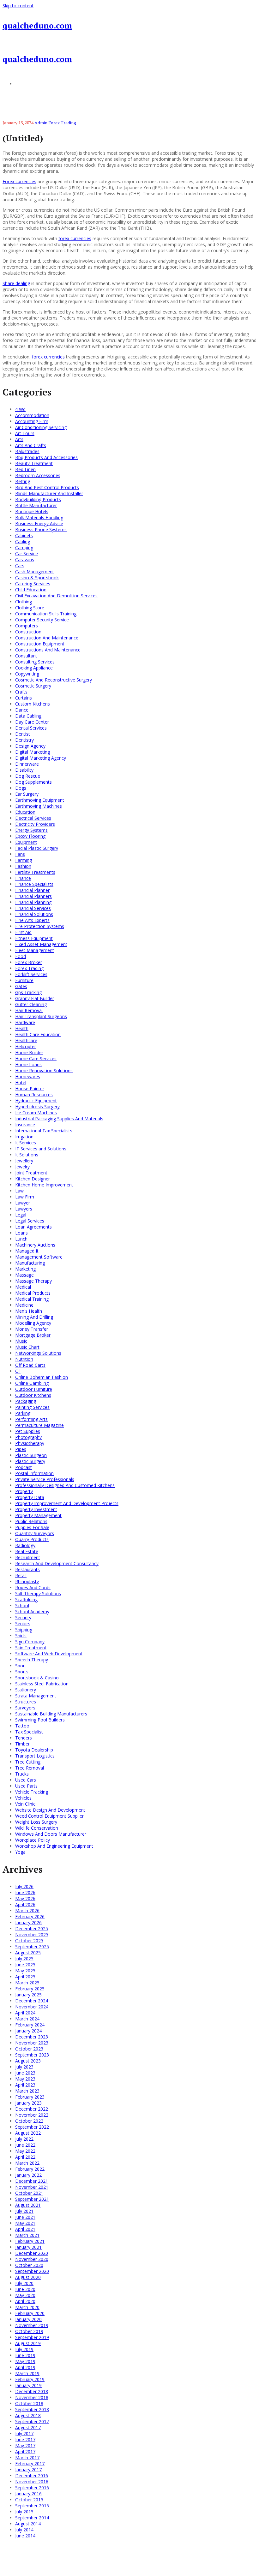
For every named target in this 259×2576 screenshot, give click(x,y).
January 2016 (28, 2494)
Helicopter (26, 1046)
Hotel (21, 1083)
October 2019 (29, 2331)
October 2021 (29, 2193)
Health (22, 1028)
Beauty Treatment (34, 463)
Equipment (26, 842)
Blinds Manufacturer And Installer (49, 493)
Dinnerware (27, 764)
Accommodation (32, 415)
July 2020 (24, 2283)
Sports (22, 1672)
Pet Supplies (28, 1431)
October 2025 (29, 1941)
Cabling (23, 541)
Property (24, 1491)
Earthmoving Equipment (40, 800)
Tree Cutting (28, 1762)
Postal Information (34, 1473)
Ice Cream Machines (36, 1113)
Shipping (24, 1630)
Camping (24, 548)
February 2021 (30, 2241)
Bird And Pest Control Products (47, 487)
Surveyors (25, 1708)
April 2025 (25, 1977)
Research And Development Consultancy (57, 1563)
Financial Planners (33, 896)
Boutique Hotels (32, 511)
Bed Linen (25, 469)
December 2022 (32, 2109)
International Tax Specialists (44, 1131)
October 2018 (29, 2403)
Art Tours (25, 433)
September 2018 (32, 2409)
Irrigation (24, 1137)
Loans (21, 1233)
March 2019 (27, 2373)
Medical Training (32, 1299)
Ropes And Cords (33, 1587)
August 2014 (28, 2524)
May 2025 (25, 1971)
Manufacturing (30, 1263)
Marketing (25, 1269)
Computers (27, 626)
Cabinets (24, 535)
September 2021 (32, 2199)
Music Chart (27, 1347)
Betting (23, 481)
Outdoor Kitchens (33, 1395)
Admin (41, 123)
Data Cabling (28, 716)
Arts (19, 439)
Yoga (20, 1852)
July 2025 (24, 1959)
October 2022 (29, 2121)
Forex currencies (19, 181)
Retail (21, 1575)
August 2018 (28, 2415)
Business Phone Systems (41, 529)
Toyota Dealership (34, 1750)
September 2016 (32, 2488)
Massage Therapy (33, 1281)
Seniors (23, 1624)
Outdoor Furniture (34, 1389)
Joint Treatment (31, 1173)
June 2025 (25, 1965)
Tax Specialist (29, 1732)
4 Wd (20, 409)
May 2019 (25, 2361)
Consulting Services (35, 662)
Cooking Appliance (34, 668)
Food (21, 956)
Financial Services (33, 908)
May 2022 (25, 2151)
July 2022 (24, 2139)
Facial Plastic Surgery (37, 848)
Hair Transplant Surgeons (41, 1016)
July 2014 (24, 2530)
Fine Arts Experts (32, 920)
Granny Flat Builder (35, 998)
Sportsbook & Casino (37, 1678)
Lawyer (23, 1203)
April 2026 (25, 1904)
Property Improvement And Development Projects (67, 1503)
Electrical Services (33, 818)
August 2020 (28, 2277)
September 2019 (32, 2337)
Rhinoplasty (27, 1581)
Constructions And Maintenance (48, 650)
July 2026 (24, 1886)
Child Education (31, 590)
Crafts (21, 692)
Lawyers (24, 1209)
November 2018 (32, 2397)
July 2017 (24, 2433)
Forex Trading (62, 123)
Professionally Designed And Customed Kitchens (65, 1485)
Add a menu (28, 84)
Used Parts (26, 1786)
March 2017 (27, 2458)
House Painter (30, 1089)
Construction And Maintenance (47, 638)
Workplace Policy (33, 1840)
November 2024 (32, 2007)
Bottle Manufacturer (36, 505)
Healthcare (26, 1040)
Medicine (24, 1305)
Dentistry (24, 740)
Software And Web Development (49, 1654)
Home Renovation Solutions (44, 1070)
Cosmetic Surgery (33, 686)
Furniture (24, 980)
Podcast (24, 1467)
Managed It (27, 1251)
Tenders (24, 1738)
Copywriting (27, 674)
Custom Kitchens (33, 704)
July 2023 (24, 2067)
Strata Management (36, 1696)
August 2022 (28, 2133)
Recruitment (28, 1557)
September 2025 (32, 1947)
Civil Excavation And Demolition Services (56, 596)
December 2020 (32, 2253)
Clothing (24, 602)
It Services (26, 1143)
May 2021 (25, 2223)
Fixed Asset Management (41, 944)
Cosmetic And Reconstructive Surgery (54, 680)
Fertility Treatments (35, 872)
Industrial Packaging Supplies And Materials (59, 1119)
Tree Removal (30, 1768)
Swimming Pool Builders (40, 1720)
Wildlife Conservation (37, 1828)
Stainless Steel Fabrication (42, 1684)
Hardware (25, 1022)
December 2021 (32, 2181)
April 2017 (25, 2452)
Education (25, 812)
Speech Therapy (32, 1660)
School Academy (32, 1612)
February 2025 (30, 1989)
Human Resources (34, 1095)
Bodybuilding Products (38, 499)
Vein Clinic (25, 1804)
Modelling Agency (33, 1323)
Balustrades (27, 451)
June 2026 (25, 1892)
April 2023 (25, 2085)
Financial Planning (33, 902)
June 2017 (25, 2439)
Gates (21, 986)
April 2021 (25, 2229)
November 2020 (32, 2259)
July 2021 (24, 2211)
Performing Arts (31, 1419)
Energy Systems (31, 830)
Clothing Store (30, 608)
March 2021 (27, 2235)
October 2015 (29, 2500)
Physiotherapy (30, 1443)
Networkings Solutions (38, 1353)
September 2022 (32, 2127)
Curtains (24, 698)
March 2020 (27, 2307)
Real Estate (27, 1551)
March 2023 (27, 2091)
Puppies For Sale (32, 1527)
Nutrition (24, 1359)
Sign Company (30, 1642)
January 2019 (28, 2385)
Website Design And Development (50, 1810)
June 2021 (25, 2217)
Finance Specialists (34, 884)
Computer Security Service (42, 620)
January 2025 (28, 1995)
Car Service (27, 554)
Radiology (25, 1545)
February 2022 (30, 2169)
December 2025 (32, 1929)
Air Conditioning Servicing (41, 427)
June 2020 (25, 2289)
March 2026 (27, 1910)
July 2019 (24, 2349)
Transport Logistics (35, 1756)
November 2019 (32, 2325)
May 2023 (25, 2079)
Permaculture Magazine (39, 1425)
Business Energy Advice (39, 523)
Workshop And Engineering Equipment (54, 1846)
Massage (24, 1275)
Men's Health (29, 1311)
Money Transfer (32, 1329)
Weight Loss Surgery (36, 1822)
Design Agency (30, 746)
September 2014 (32, 2518)
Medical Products (33, 1293)
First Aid (23, 932)
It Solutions (27, 1155)
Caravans (25, 560)
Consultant (26, 656)
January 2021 (28, 2247)
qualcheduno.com (37, 25)
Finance (23, 878)
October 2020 (29, 2265)
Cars (20, 566)
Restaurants (27, 1569)
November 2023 (32, 2043)
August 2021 (28, 2205)
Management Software (39, 1257)
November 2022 (32, 2115)
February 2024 (30, 2025)
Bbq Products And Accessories (46, 457)
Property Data (30, 1497)
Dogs (21, 788)
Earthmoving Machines (39, 806)
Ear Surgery (27, 794)
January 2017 (28, 2470)
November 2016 (32, 2482)
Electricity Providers (35, 824)
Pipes (21, 1449)
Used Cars (26, 1780)
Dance (22, 710)
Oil (18, 1371)
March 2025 (27, 1983)
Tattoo (22, 1726)
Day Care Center (32, 722)
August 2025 (28, 1953)
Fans (20, 854)
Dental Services (31, 728)
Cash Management (35, 572)
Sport (21, 1666)
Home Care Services (36, 1058)
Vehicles (23, 1798)
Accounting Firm (32, 421)
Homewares (28, 1076)
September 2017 (32, 2421)
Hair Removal (29, 1010)
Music (21, 1341)
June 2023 (25, 2073)
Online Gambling (32, 1383)
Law (19, 1191)
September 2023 (32, 2055)
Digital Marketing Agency (41, 758)
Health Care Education (38, 1034)
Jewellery (24, 1161)
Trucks (22, 1774)
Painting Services (32, 1407)
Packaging (26, 1401)
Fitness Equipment (34, 938)
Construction (28, 632)
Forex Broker (29, 962)
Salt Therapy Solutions (38, 1593)
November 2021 (32, 2187)
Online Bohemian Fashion (42, 1377)
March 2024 (27, 2019)
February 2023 (30, 2097)
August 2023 (28, 2061)
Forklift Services (31, 974)
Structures (26, 1702)
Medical (23, 1287)
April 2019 (25, 2367)
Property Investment (36, 1509)
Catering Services (33, 584)
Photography (28, 1437)
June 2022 (25, 2145)
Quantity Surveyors (35, 1533)
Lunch (21, 1239)
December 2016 (32, 2476)
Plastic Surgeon (31, 1455)
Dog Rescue (28, 776)
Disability (24, 770)
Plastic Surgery (30, 1461)
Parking (23, 1413)
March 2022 (27, 2163)
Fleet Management (35, 950)
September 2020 (32, 2271)
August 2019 (28, 2343)
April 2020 (25, 2301)
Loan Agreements (33, 1227)
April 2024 (25, 2013)
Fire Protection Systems (40, 926)
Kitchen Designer (33, 1179)
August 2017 (28, 2427)
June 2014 (25, 2536)
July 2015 (24, 2512)
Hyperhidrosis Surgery (37, 1107)
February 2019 (30, 2379)
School (22, 1605)
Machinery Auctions (35, 1245)
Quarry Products (32, 1539)
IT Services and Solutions (41, 1149)
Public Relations (31, 1521)
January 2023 (28, 2103)
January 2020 (28, 2319)
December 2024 (32, 2001)
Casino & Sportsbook (37, 578)
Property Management (38, 1515)
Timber (22, 1744)
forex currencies (75, 238)
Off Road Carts (30, 1365)
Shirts (21, 1636)
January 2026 (28, 1923)
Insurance (25, 1125)
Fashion (23, 866)
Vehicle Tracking (32, 1792)
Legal (21, 1215)
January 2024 (28, 2031)
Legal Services (30, 1221)
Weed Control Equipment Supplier (49, 1816)
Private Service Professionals (45, 1479)
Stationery (26, 1690)
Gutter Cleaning (31, 1004)
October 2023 (29, 2049)
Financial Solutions (34, 914)
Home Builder (29, 1052)
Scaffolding (26, 1599)
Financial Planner (32, 890)
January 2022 (28, 2175)
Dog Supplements (33, 782)
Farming (24, 860)
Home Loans (28, 1064)
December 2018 (32, 2391)
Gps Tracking (28, 992)
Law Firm (25, 1197)
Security (23, 1618)
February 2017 (30, 2464)
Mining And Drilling (34, 1317)
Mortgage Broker (33, 1335)
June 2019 (25, 2355)
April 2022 (25, 2157)
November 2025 (32, 1935)
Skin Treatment (31, 1648)
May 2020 (25, 2295)
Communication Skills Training (46, 614)
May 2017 (25, 2445)
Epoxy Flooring (30, 836)
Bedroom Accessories (38, 475)
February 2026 (30, 1916)
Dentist (23, 734)
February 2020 (30, 2313)
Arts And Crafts (31, 445)
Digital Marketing (33, 752)
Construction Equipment (40, 644)
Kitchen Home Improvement (44, 1185)
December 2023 (32, 2037)
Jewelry (22, 1167)
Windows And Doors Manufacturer (51, 1834)
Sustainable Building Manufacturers (51, 1714)
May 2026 (25, 1898)
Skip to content (18, 6)
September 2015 (32, 2506)
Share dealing (16, 283)
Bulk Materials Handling (39, 517)
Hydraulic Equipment (36, 1101)
